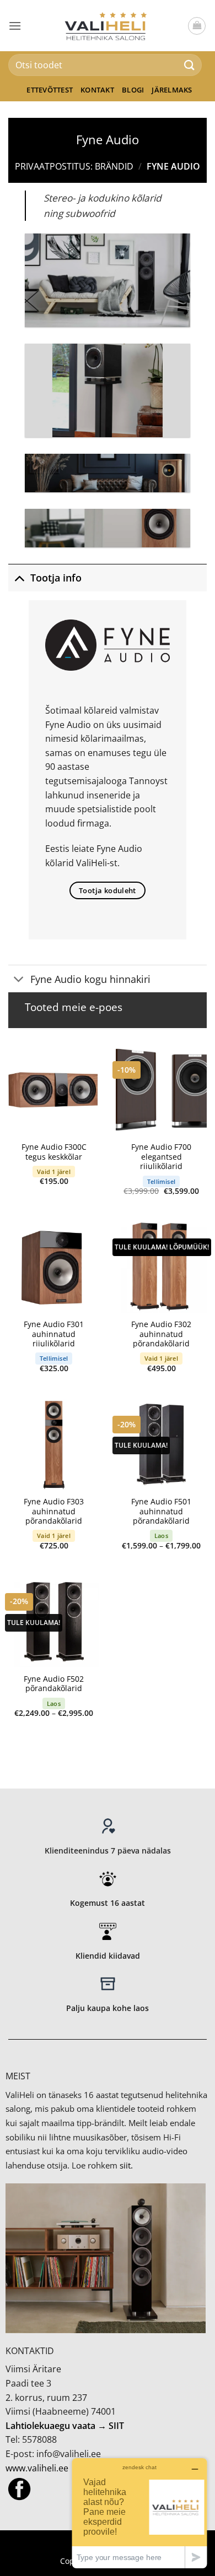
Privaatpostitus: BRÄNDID (74, 166)
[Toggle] (19, 577)
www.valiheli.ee (37, 2468)
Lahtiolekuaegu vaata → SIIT (65, 2426)
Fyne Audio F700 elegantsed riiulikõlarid (161, 1157)
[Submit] (190, 65)
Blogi (133, 90)
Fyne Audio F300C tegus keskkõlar (54, 1152)
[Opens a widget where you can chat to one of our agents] (139, 2513)
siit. (126, 2165)
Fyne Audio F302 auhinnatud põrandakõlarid (161, 1334)
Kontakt (97, 90)
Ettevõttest (50, 90)
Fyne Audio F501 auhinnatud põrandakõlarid (161, 1511)
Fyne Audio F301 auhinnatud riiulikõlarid (54, 1334)
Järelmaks (172, 90)
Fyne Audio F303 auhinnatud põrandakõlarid (54, 1511)
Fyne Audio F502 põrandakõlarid (54, 1684)
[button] (15, 26)
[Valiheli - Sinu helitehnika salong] (108, 25)
